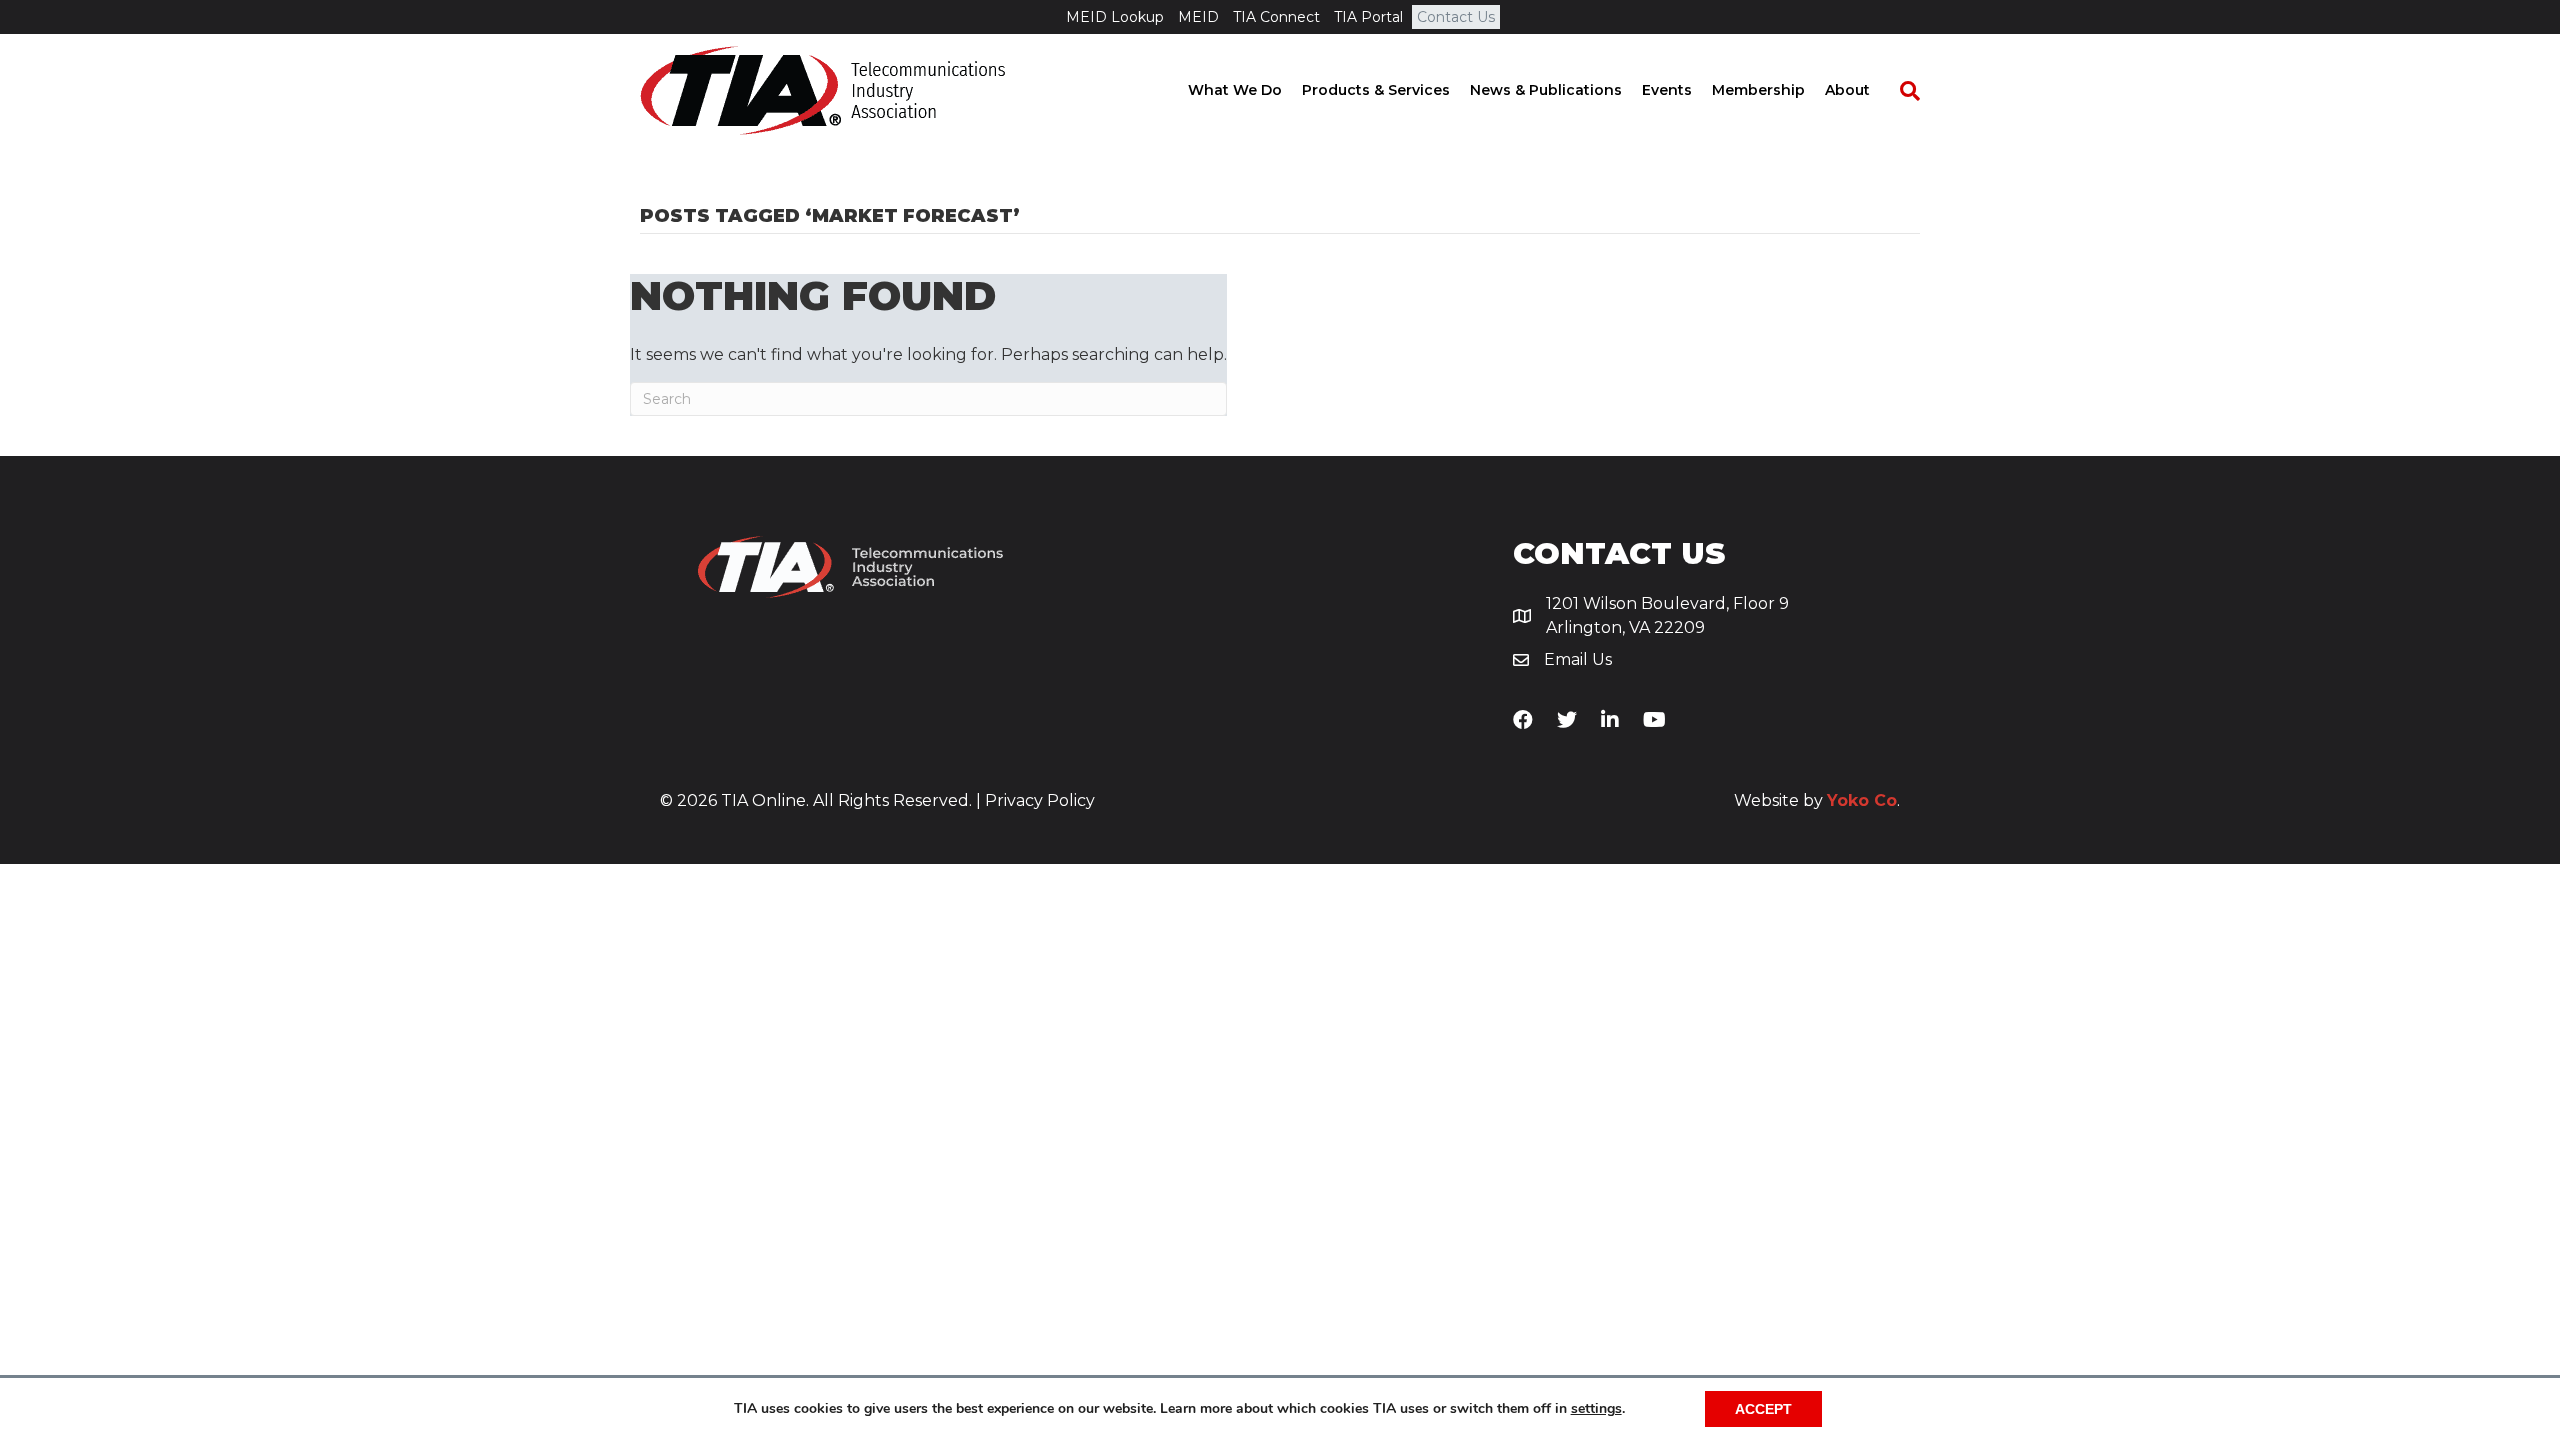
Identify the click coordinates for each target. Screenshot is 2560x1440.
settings (1596, 1409)
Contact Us (1456, 17)
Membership (1758, 90)
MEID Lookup (1115, 17)
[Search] (1900, 91)
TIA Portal (1368, 17)
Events (1667, 90)
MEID (1198, 17)
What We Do (1235, 90)
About (1847, 90)
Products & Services (1376, 90)
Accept (1763, 1409)
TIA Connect (1276, 17)
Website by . (1817, 800)
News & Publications (1546, 90)
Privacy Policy (1040, 800)
